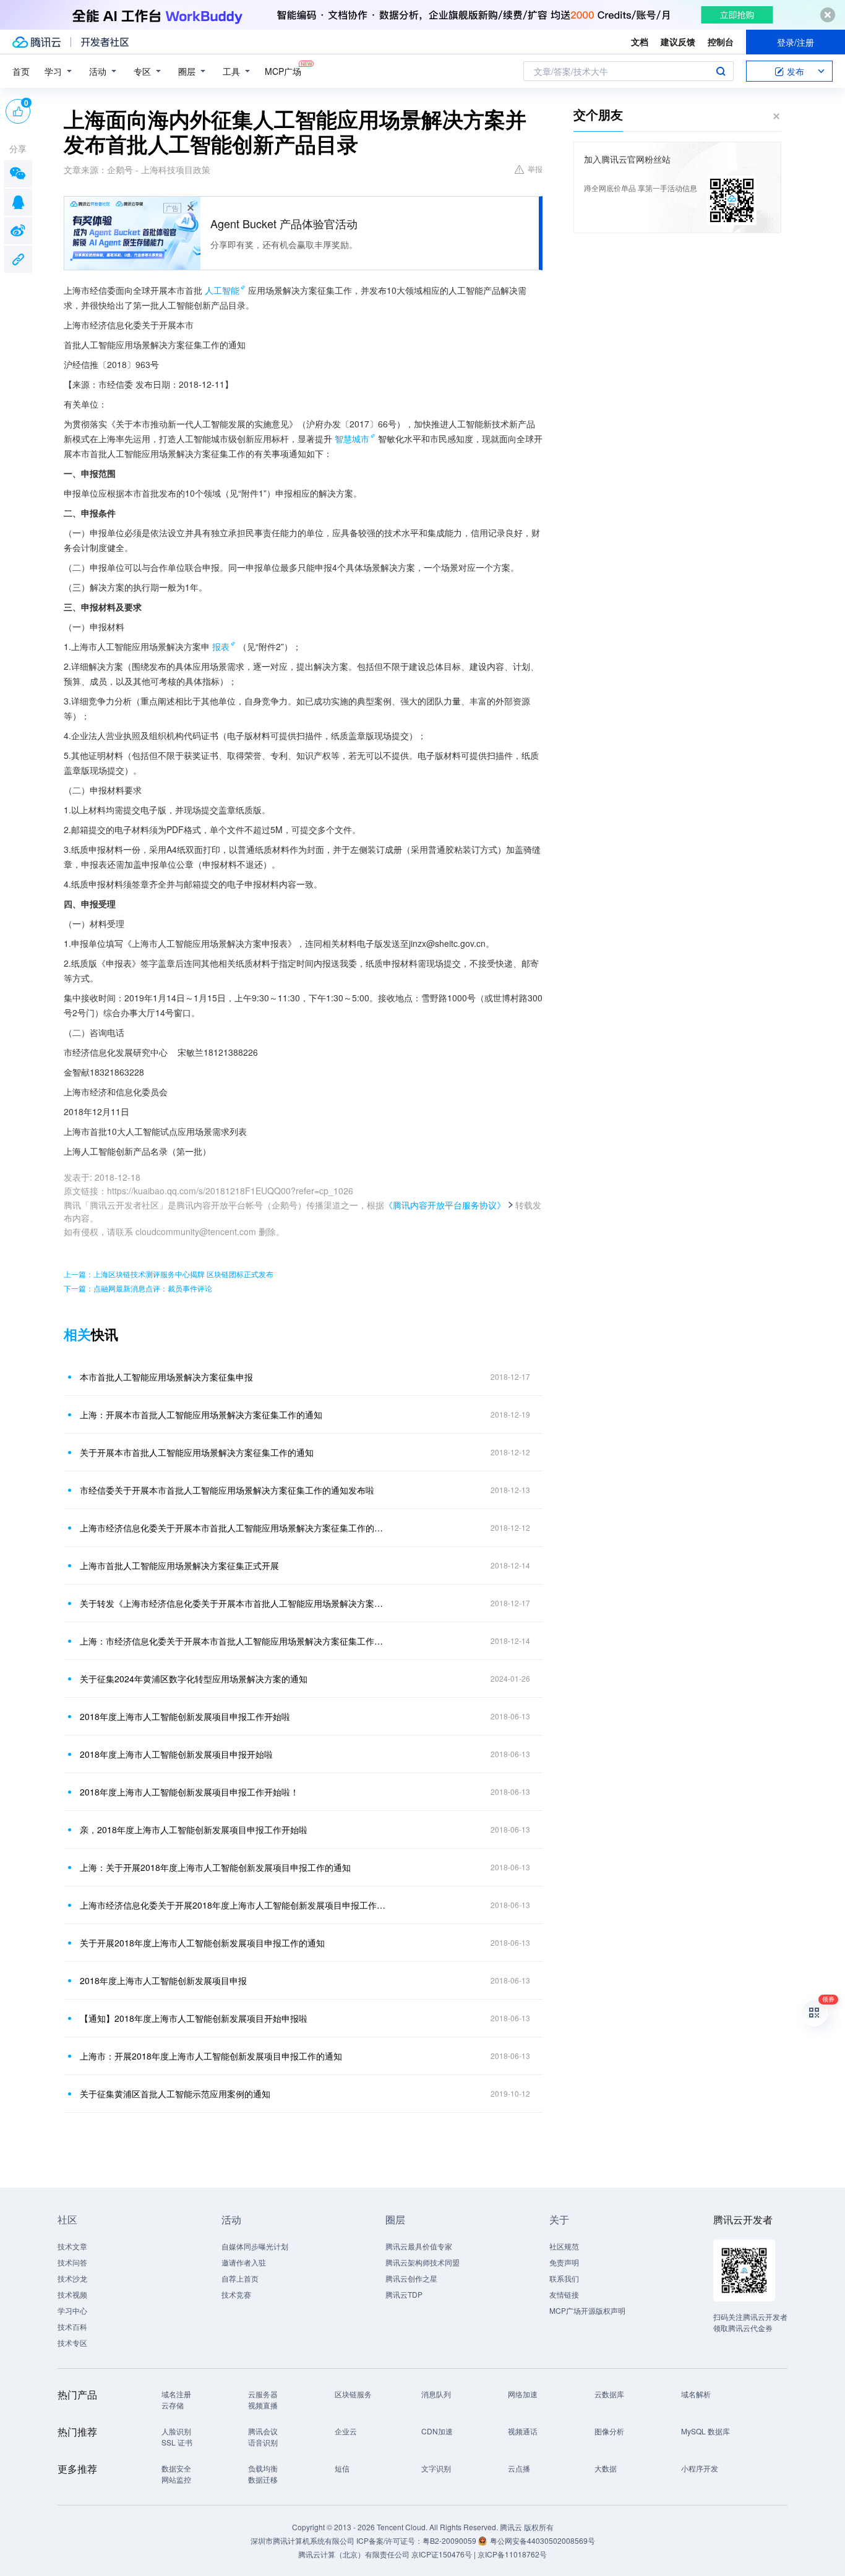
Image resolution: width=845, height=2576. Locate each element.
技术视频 (72, 2294)
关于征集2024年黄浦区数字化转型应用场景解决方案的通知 (194, 1679)
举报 (535, 169)
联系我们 (564, 2278)
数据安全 (176, 2468)
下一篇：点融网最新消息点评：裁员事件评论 (138, 1288)
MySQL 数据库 (706, 2431)
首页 (21, 71)
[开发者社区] (105, 42)
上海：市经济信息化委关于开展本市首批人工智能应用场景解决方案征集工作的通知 (234, 1641)
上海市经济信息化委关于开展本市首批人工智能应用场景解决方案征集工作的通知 (234, 1528)
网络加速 (523, 2394)
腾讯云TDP (404, 2294)
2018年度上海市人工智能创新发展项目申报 (163, 1980)
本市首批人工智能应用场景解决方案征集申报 (166, 1377)
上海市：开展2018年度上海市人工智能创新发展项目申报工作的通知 (211, 2056)
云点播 (519, 2468)
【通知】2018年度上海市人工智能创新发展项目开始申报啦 (194, 2018)
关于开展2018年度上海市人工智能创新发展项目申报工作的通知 (202, 1943)
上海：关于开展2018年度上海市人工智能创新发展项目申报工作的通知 (215, 1867)
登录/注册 (796, 42)
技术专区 (72, 2343)
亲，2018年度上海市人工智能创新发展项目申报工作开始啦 (194, 1829)
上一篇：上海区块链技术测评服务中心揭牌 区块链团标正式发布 (169, 1274)
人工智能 (222, 290)
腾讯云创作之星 (411, 2278)
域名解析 (696, 2394)
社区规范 (564, 2246)
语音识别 (263, 2442)
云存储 (173, 2405)
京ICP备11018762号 (512, 2554)
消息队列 (436, 2394)
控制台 (721, 41)
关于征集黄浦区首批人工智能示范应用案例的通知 (175, 2094)
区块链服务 (353, 2394)
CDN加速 (437, 2431)
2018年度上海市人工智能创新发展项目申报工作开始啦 (185, 1716)
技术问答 (72, 2262)
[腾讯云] (36, 42)
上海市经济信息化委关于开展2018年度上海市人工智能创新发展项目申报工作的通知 (234, 1905)
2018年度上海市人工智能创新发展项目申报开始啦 (176, 1754)
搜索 (721, 71)
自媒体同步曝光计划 (255, 2246)
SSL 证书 (177, 2442)
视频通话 (523, 2431)
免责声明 (564, 2262)
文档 (640, 41)
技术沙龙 (72, 2278)
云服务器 (263, 2394)
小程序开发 (700, 2468)
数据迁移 (263, 2479)
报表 (221, 646)
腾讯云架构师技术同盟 (422, 2262)
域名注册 (176, 2394)
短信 (342, 2468)
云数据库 (609, 2394)
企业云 (346, 2431)
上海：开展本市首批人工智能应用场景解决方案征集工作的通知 (201, 1414)
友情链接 (564, 2294)
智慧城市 (352, 439)
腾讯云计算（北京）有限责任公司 (354, 2554)
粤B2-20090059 (450, 2540)
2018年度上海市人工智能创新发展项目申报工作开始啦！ (189, 1792)
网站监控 (176, 2479)
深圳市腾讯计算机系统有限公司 (302, 2540)
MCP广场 (283, 71)
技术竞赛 (236, 2294)
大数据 (606, 2468)
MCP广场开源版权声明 (587, 2310)
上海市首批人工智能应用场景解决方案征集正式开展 (179, 1565)
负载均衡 (263, 2468)
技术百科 (72, 2326)
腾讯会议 (263, 2431)
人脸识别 (176, 2431)
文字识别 (436, 2468)
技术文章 (72, 2246)
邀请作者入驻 (244, 2262)
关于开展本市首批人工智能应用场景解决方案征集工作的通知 (197, 1452)
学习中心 (72, 2310)
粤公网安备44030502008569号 (543, 2540)
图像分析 (609, 2431)
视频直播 (263, 2405)
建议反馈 (678, 41)
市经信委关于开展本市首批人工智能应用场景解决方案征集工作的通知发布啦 (227, 1490)
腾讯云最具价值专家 (419, 2246)
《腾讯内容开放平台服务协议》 (445, 1205)
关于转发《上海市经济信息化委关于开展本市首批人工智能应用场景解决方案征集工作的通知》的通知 (234, 1603)
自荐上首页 (240, 2278)
